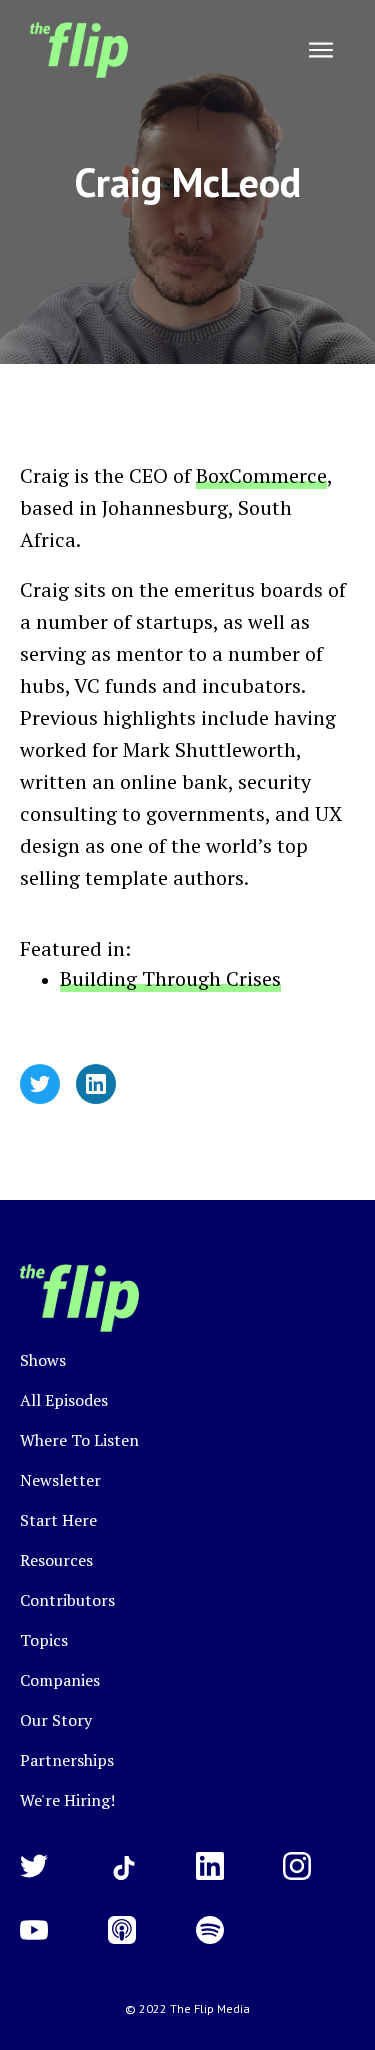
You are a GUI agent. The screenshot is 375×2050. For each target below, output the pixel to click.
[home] (74, 50)
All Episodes (64, 1400)
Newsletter (60, 1480)
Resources (56, 1560)
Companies (60, 1680)
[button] (321, 50)
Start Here (58, 1520)
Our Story (56, 1720)
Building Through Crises (170, 978)
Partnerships (67, 1760)
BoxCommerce (261, 475)
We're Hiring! (67, 1800)
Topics (44, 1640)
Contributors (67, 1600)
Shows (43, 1360)
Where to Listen (79, 1440)
